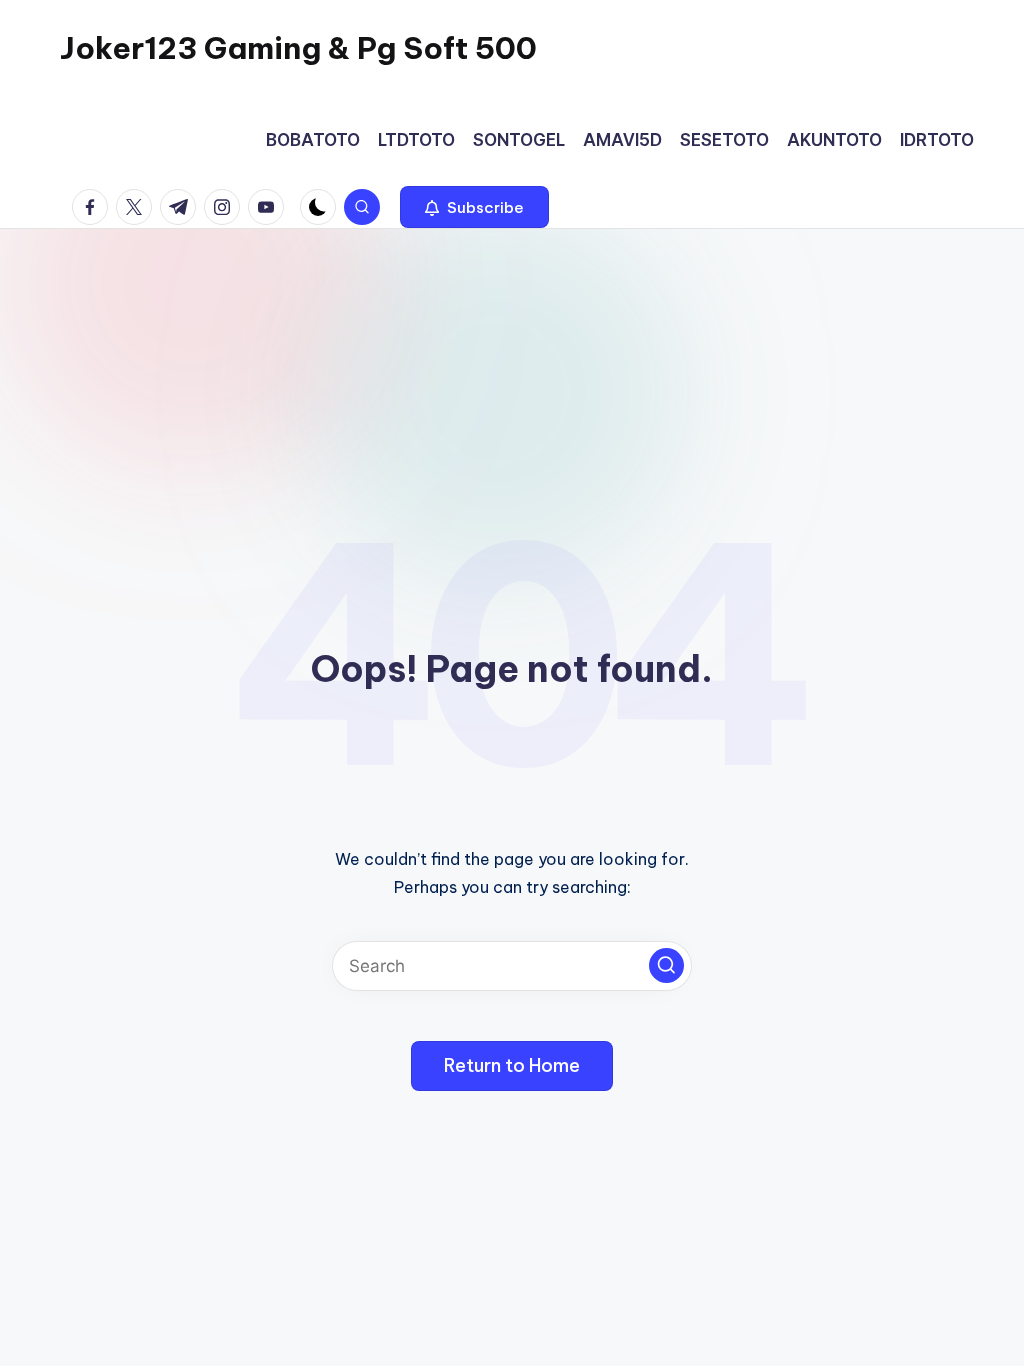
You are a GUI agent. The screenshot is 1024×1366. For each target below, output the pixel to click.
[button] (474, 207)
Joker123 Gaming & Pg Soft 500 (298, 48)
